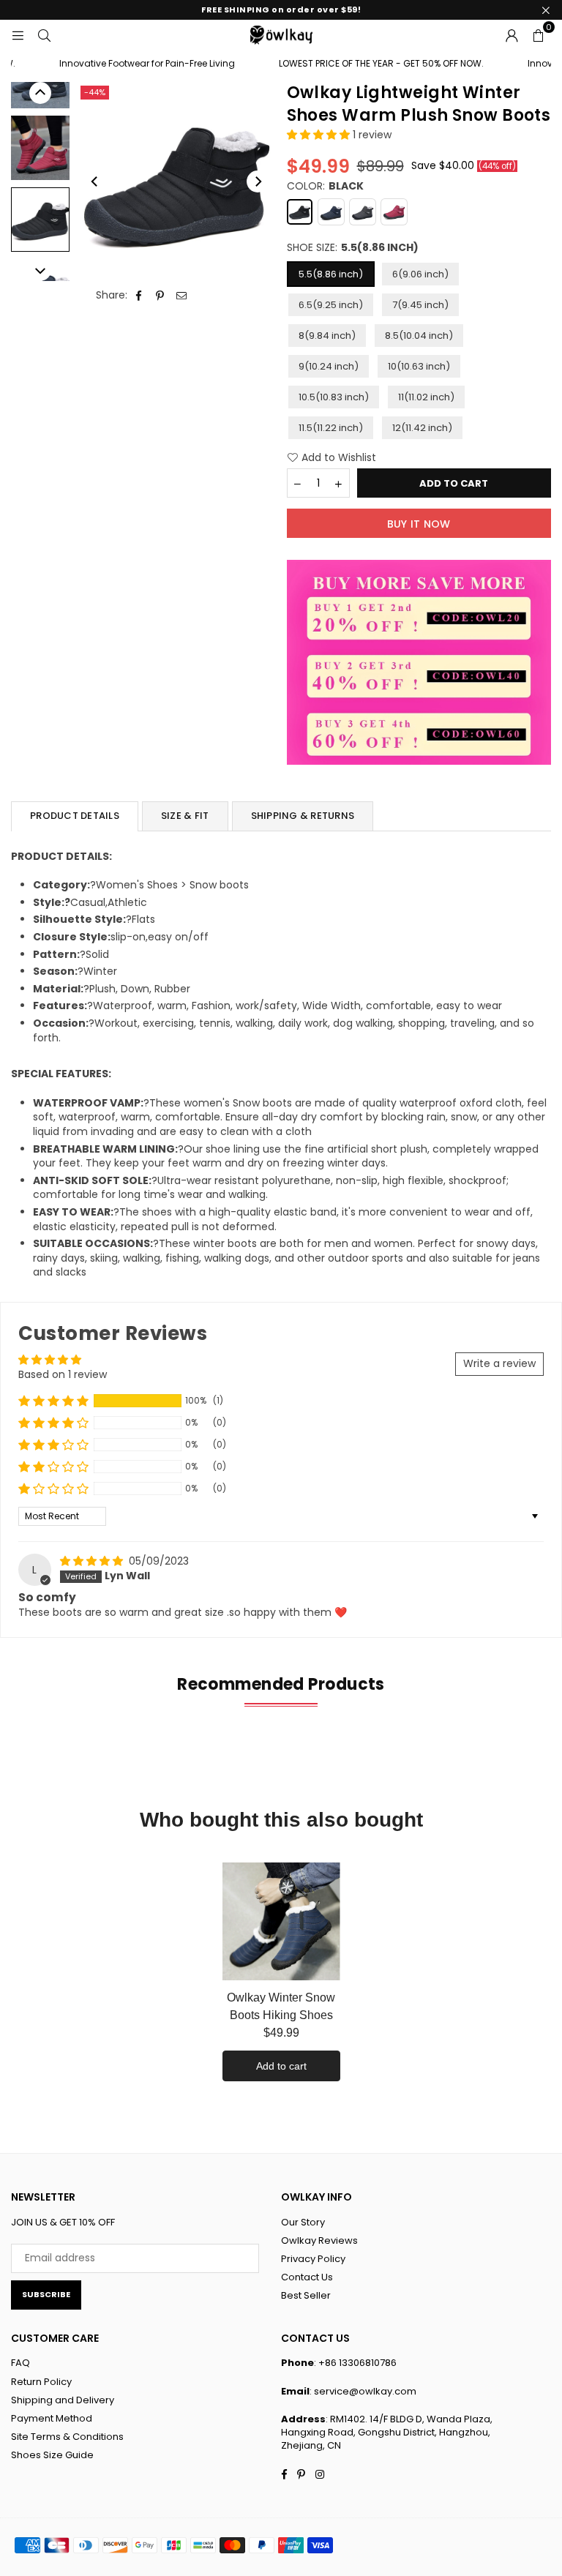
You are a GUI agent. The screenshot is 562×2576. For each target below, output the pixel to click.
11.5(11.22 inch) (331, 428)
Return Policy (41, 2382)
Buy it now (419, 524)
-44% (95, 92)
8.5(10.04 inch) (419, 336)
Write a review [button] (499, 1363)
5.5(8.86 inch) (331, 274)
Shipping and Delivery (63, 2400)
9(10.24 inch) (329, 366)
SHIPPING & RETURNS (303, 816)
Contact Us (307, 2277)
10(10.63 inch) (419, 366)
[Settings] (512, 34)
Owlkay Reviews (319, 2240)
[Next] (258, 181)
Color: (325, 186)
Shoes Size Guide (52, 2455)
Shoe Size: (353, 248)
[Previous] (95, 181)
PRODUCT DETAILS (75, 816)
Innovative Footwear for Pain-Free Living (132, 64)
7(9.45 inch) (420, 305)
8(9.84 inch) (327, 336)
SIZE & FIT (185, 816)
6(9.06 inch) (420, 274)
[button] (538, 34)
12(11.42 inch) (422, 428)
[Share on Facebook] (139, 296)
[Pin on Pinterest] (161, 296)
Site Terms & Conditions (67, 2437)
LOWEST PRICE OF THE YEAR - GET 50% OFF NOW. (366, 64)
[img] (93, 1561)
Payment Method (52, 2418)
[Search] (44, 34)
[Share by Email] (182, 296)
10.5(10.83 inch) (334, 397)
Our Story (303, 2222)
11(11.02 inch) (426, 397)
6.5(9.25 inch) (331, 305)
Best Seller (306, 2295)
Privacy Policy (313, 2259)
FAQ (20, 2363)
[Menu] (18, 34)
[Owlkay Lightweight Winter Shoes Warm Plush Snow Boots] (40, 148)
